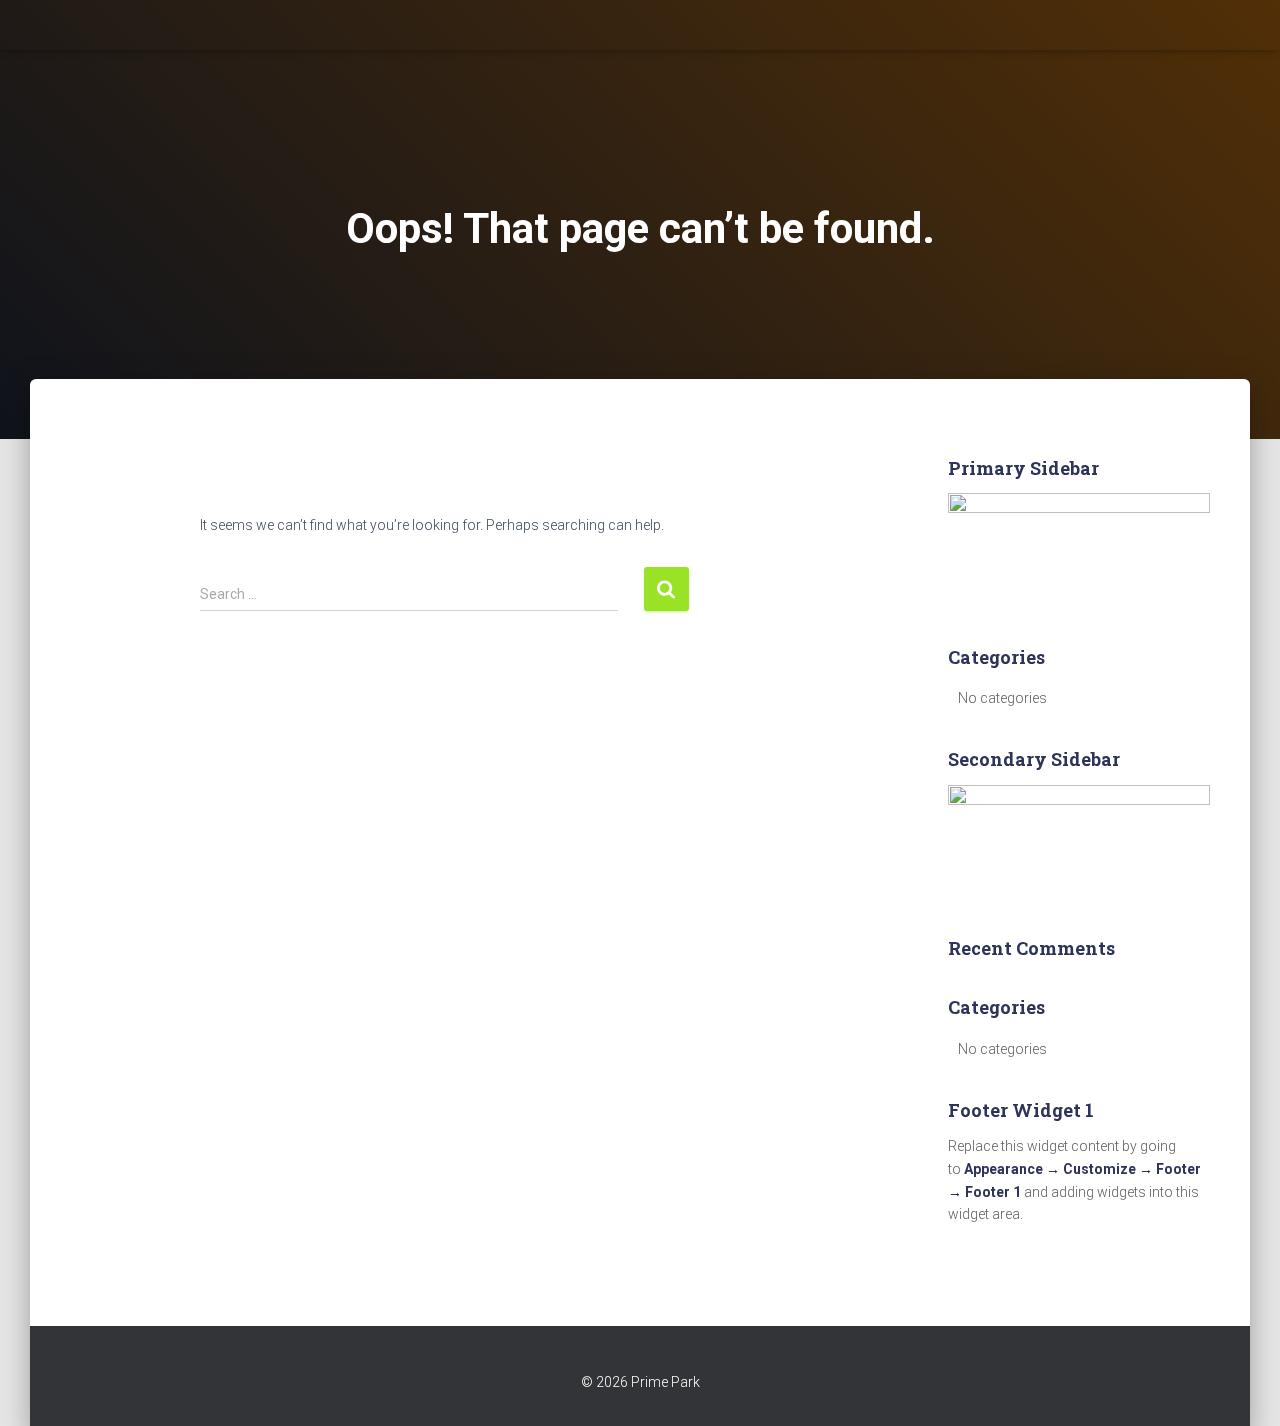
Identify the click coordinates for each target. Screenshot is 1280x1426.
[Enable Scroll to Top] (1240, 1386)
